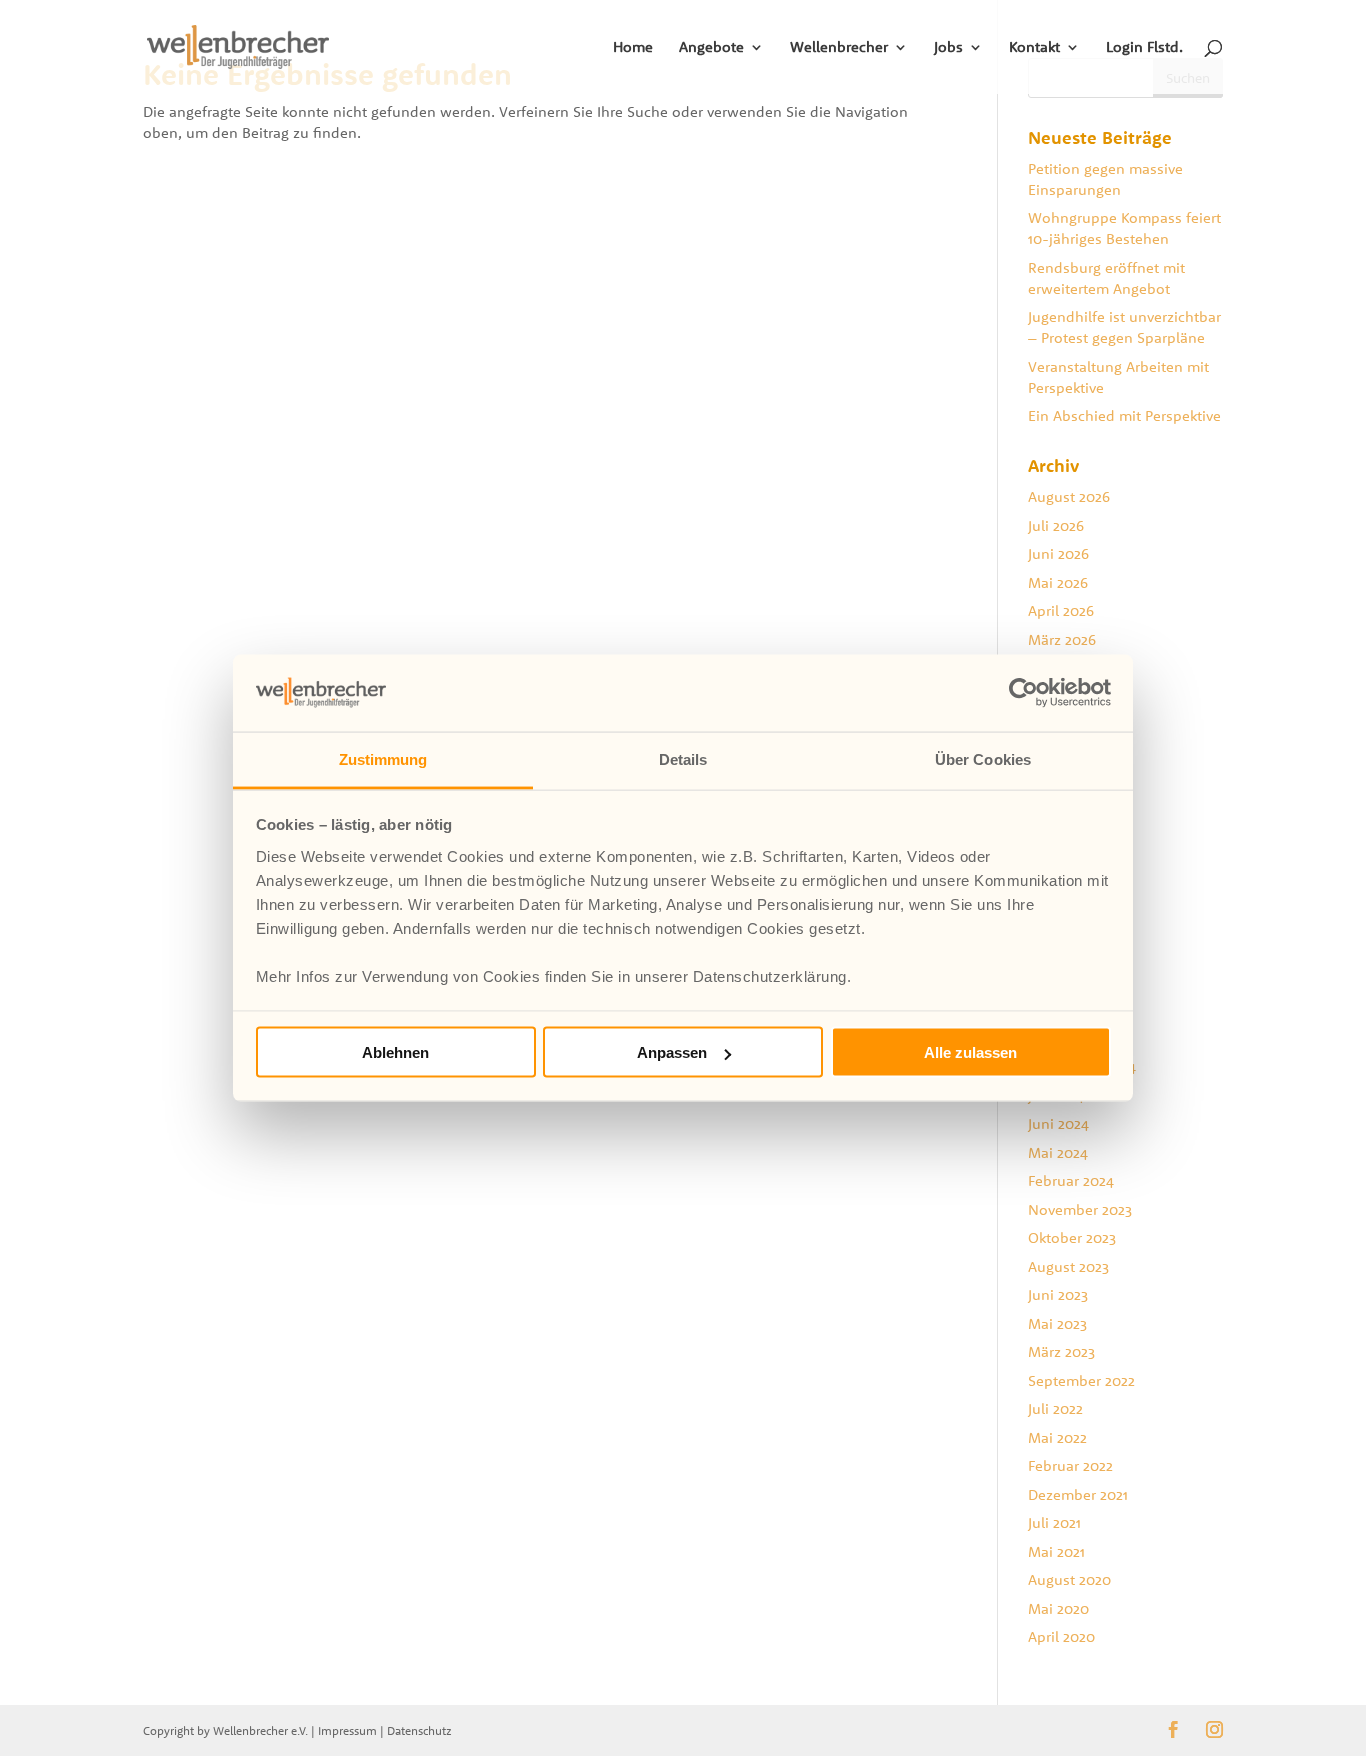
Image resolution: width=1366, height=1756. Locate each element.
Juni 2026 (1058, 553)
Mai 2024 (1058, 1152)
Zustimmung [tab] (383, 758)
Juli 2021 (1054, 1522)
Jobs (948, 48)
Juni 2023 (1058, 1294)
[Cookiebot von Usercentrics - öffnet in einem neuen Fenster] (1023, 693)
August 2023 (1068, 1266)
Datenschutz (419, 1730)
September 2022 (1081, 1380)
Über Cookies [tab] (983, 758)
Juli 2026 (1056, 525)
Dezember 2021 (1078, 1494)
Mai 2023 (1057, 1323)
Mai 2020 (1058, 1608)
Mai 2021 (1056, 1551)
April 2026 (1061, 610)
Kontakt (1034, 48)
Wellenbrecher (839, 48)
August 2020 (1069, 1579)
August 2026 (1069, 496)
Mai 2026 (1058, 582)
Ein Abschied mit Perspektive (1124, 415)
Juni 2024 (1058, 1123)
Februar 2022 (1070, 1465)
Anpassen (672, 1052)
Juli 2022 (1055, 1408)
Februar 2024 (1071, 1180)
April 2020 (1061, 1636)
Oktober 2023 (1072, 1237)
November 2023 (1080, 1209)
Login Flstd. (1144, 48)
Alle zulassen (970, 1052)
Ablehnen (395, 1052)
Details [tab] (683, 758)
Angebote (711, 48)
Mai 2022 (1057, 1437)
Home (633, 48)
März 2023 (1061, 1351)
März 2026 (1062, 639)
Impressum (347, 1730)
